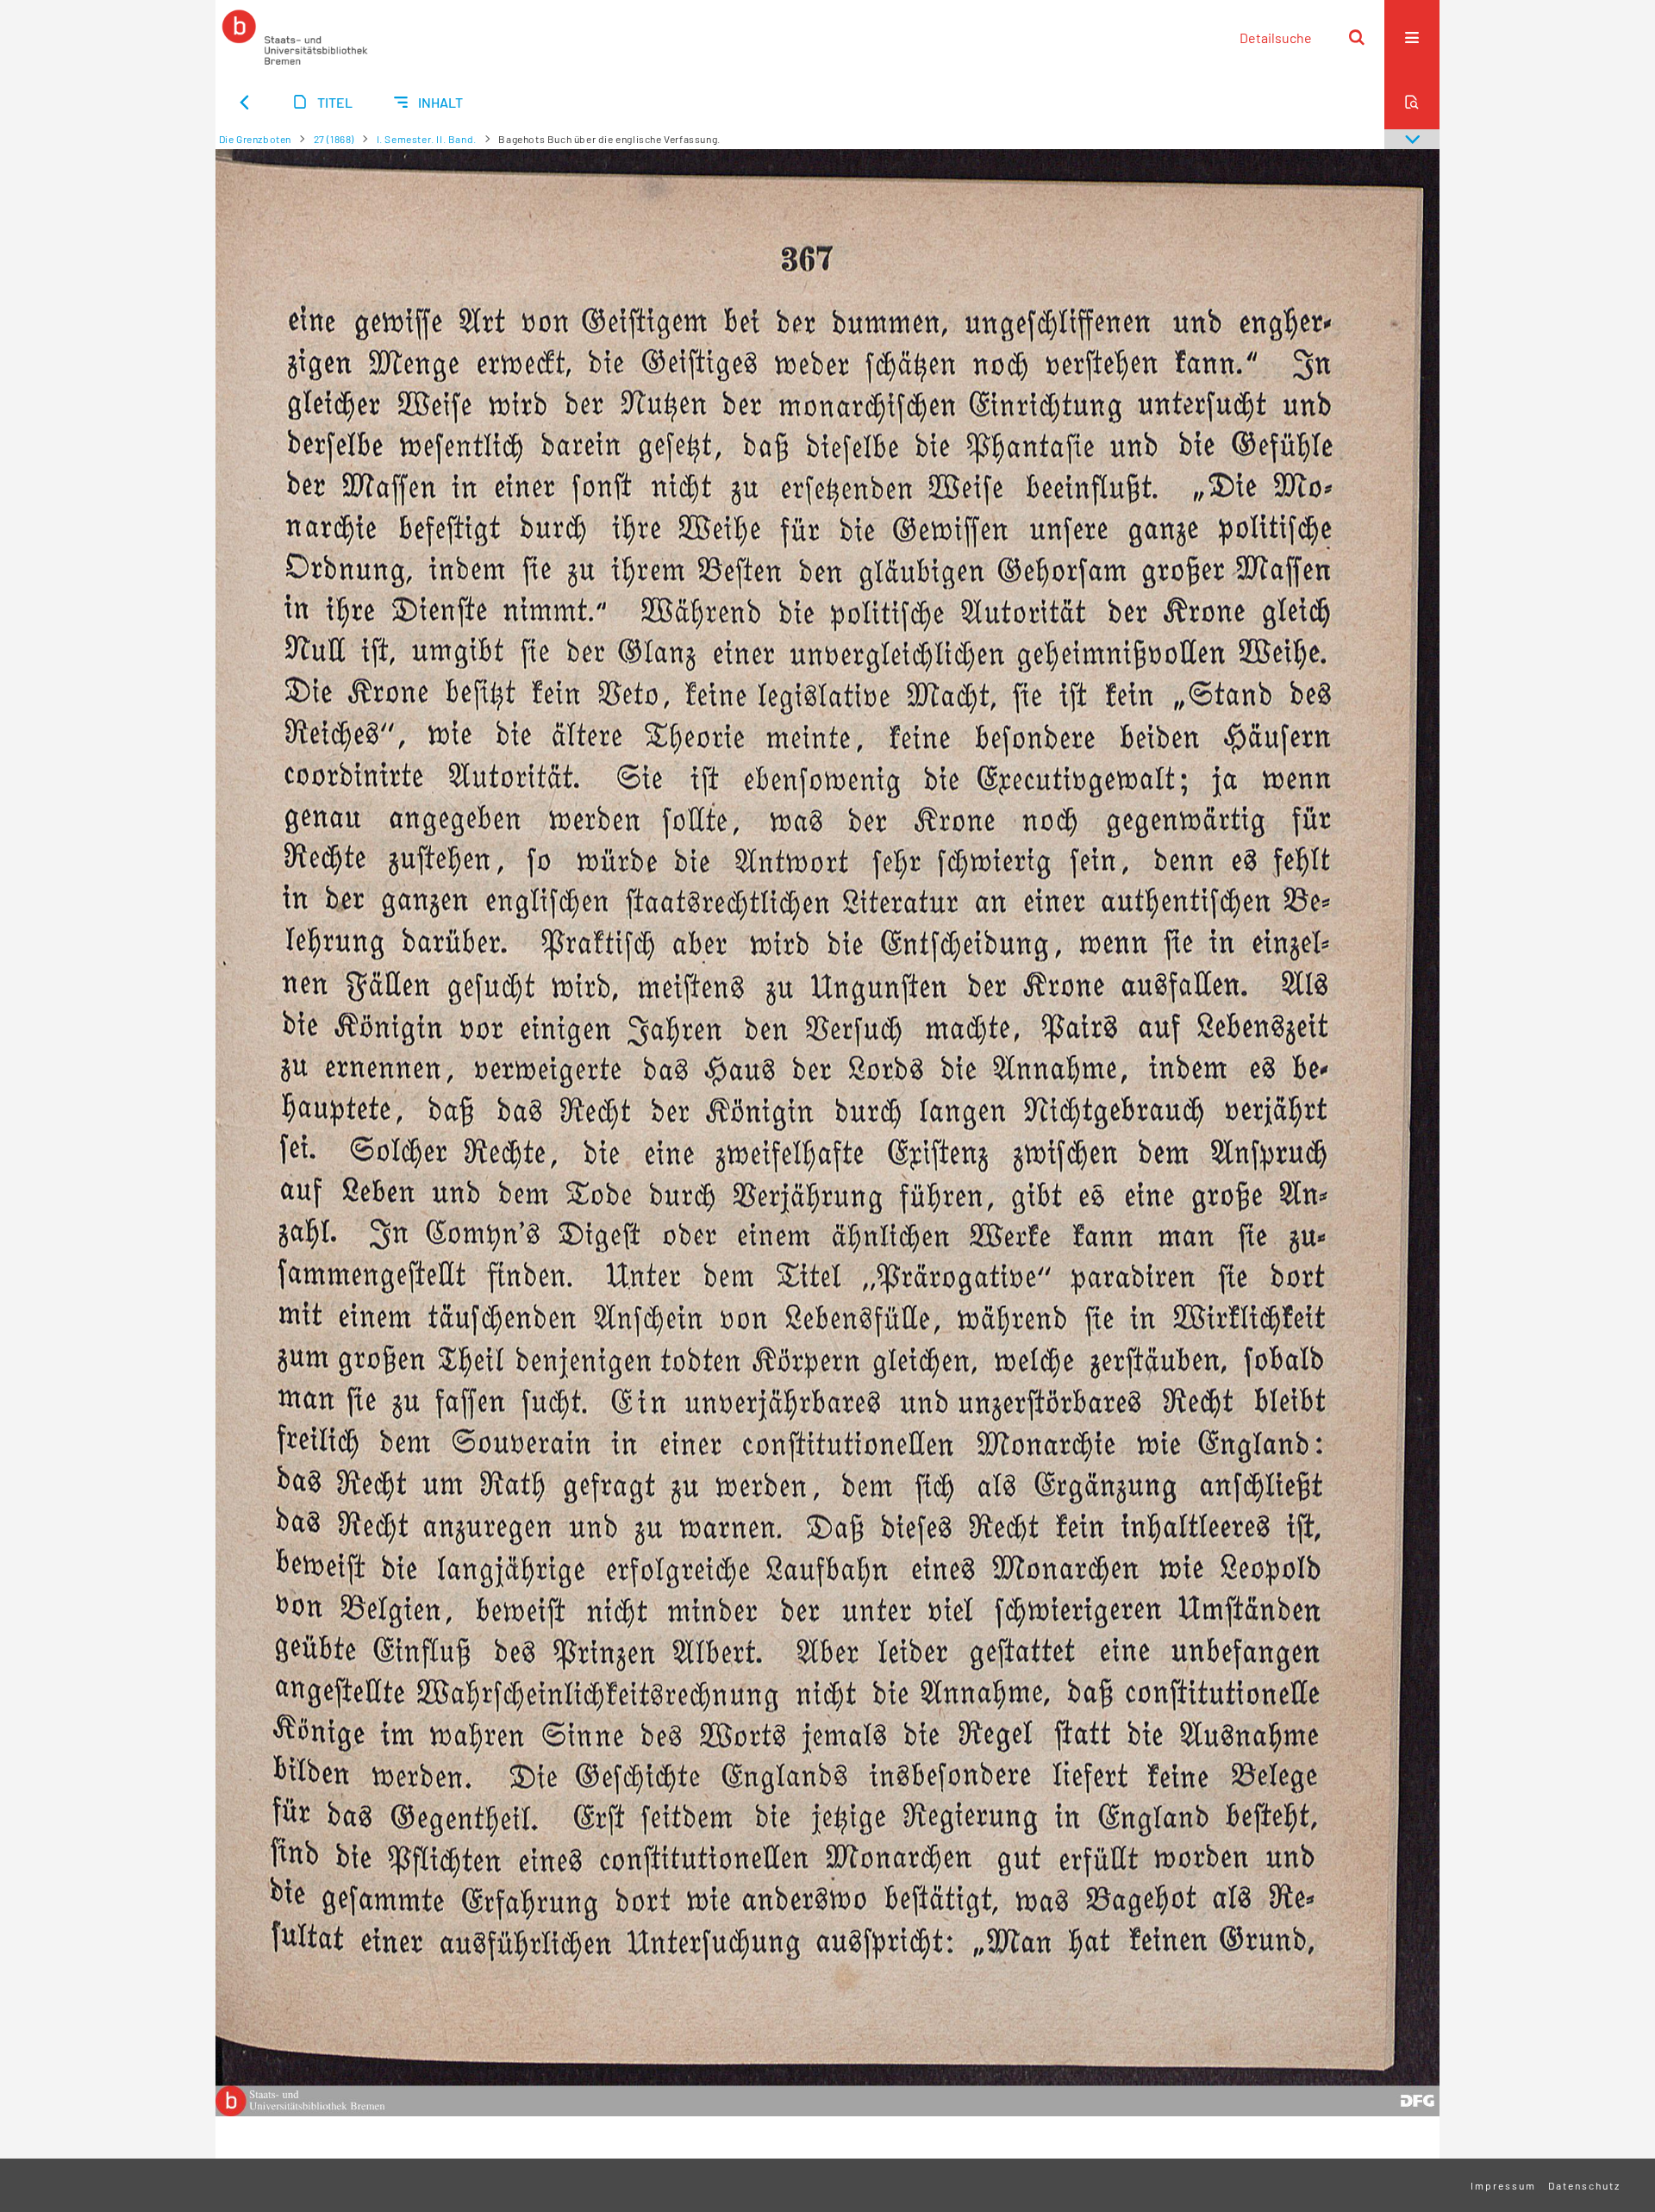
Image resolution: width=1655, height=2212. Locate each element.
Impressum (1503, 2185)
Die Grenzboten (255, 139)
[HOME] (295, 37)
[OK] (1357, 37)
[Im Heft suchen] (1412, 102)
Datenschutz (1584, 2185)
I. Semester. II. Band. (427, 139)
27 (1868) (334, 139)
